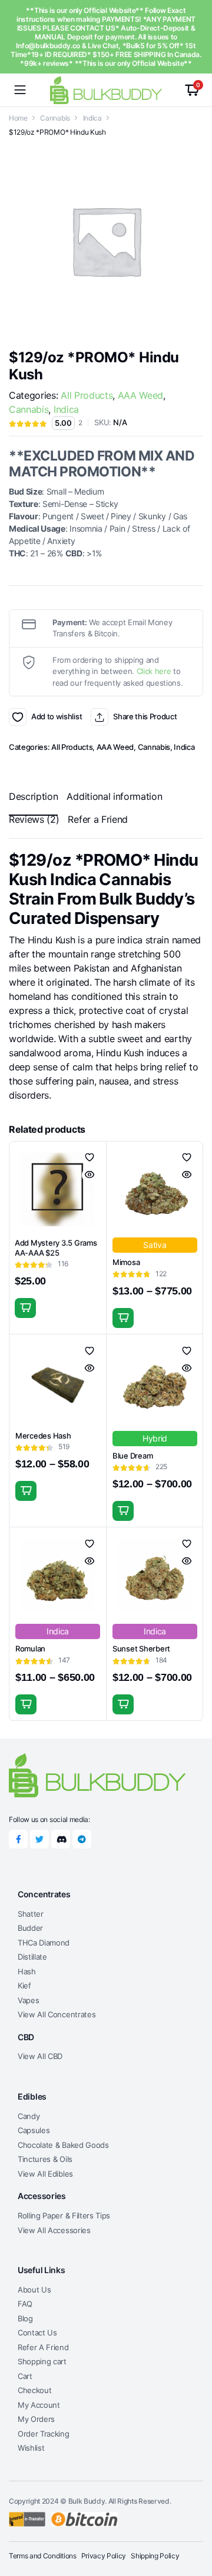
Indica (92, 118)
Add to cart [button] (25, 1308)
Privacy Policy (104, 2556)
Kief (24, 1986)
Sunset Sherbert (141, 1649)
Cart (25, 2376)
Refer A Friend (43, 2347)
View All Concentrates (57, 2014)
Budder (30, 1928)
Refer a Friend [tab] (98, 819)
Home (18, 118)
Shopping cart (42, 2361)
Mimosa (126, 1262)
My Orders (36, 2419)
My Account (39, 2405)
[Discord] (61, 1839)
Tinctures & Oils (45, 2159)
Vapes (28, 2000)
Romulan (30, 1649)
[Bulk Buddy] (106, 90)
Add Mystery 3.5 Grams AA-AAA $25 (56, 1248)
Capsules (34, 2130)
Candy (29, 2116)
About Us (34, 2290)
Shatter (31, 1914)
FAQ (25, 2304)
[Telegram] (82, 1839)
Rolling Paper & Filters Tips (64, 2215)
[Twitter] (39, 1839)
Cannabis (55, 118)
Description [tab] (33, 796)
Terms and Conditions (43, 2556)
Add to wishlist (18, 717)
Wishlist (31, 2448)
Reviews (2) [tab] (34, 819)
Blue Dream (132, 1456)
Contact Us (37, 2333)
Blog (25, 2318)
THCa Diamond (44, 1943)
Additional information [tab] (114, 796)
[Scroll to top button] (193, 2523)
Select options (123, 1318)
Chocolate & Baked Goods (63, 2145)
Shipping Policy (155, 2556)
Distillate (32, 1957)
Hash (27, 1971)
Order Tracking (44, 2434)
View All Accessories (54, 2230)
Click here (154, 671)
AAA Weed (140, 395)
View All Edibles (45, 2174)
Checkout (34, 2390)
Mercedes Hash (43, 1436)
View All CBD (40, 2056)
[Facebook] (18, 1839)
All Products (87, 395)
